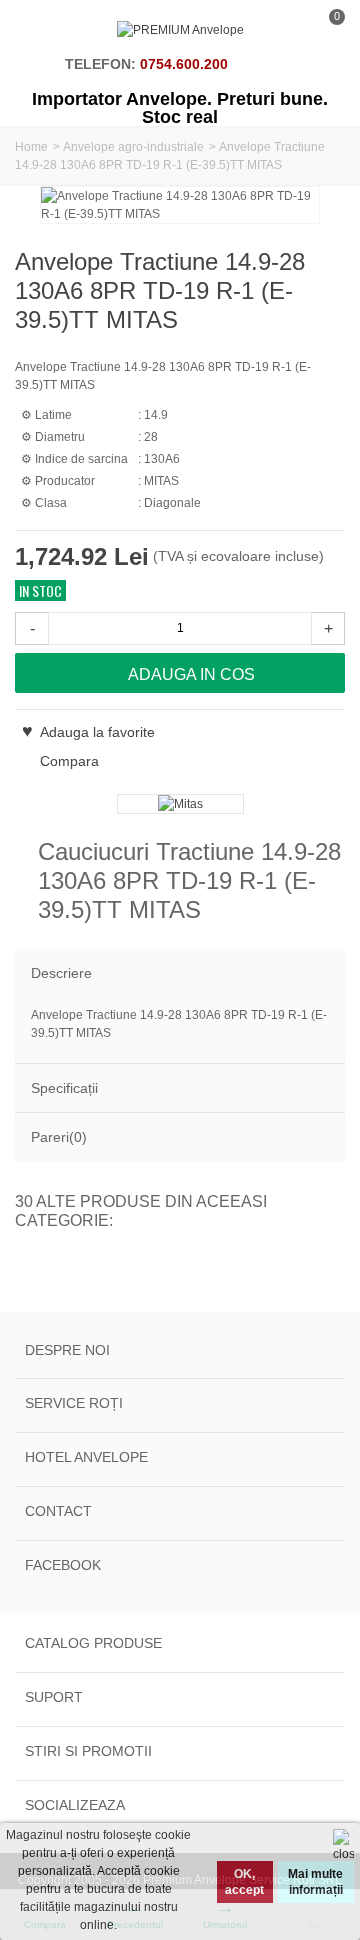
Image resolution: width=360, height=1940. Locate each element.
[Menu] (40, 30)
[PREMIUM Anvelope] (180, 30)
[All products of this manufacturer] (180, 804)
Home (31, 147)
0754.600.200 (184, 64)
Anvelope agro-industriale (133, 147)
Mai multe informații (315, 1882)
